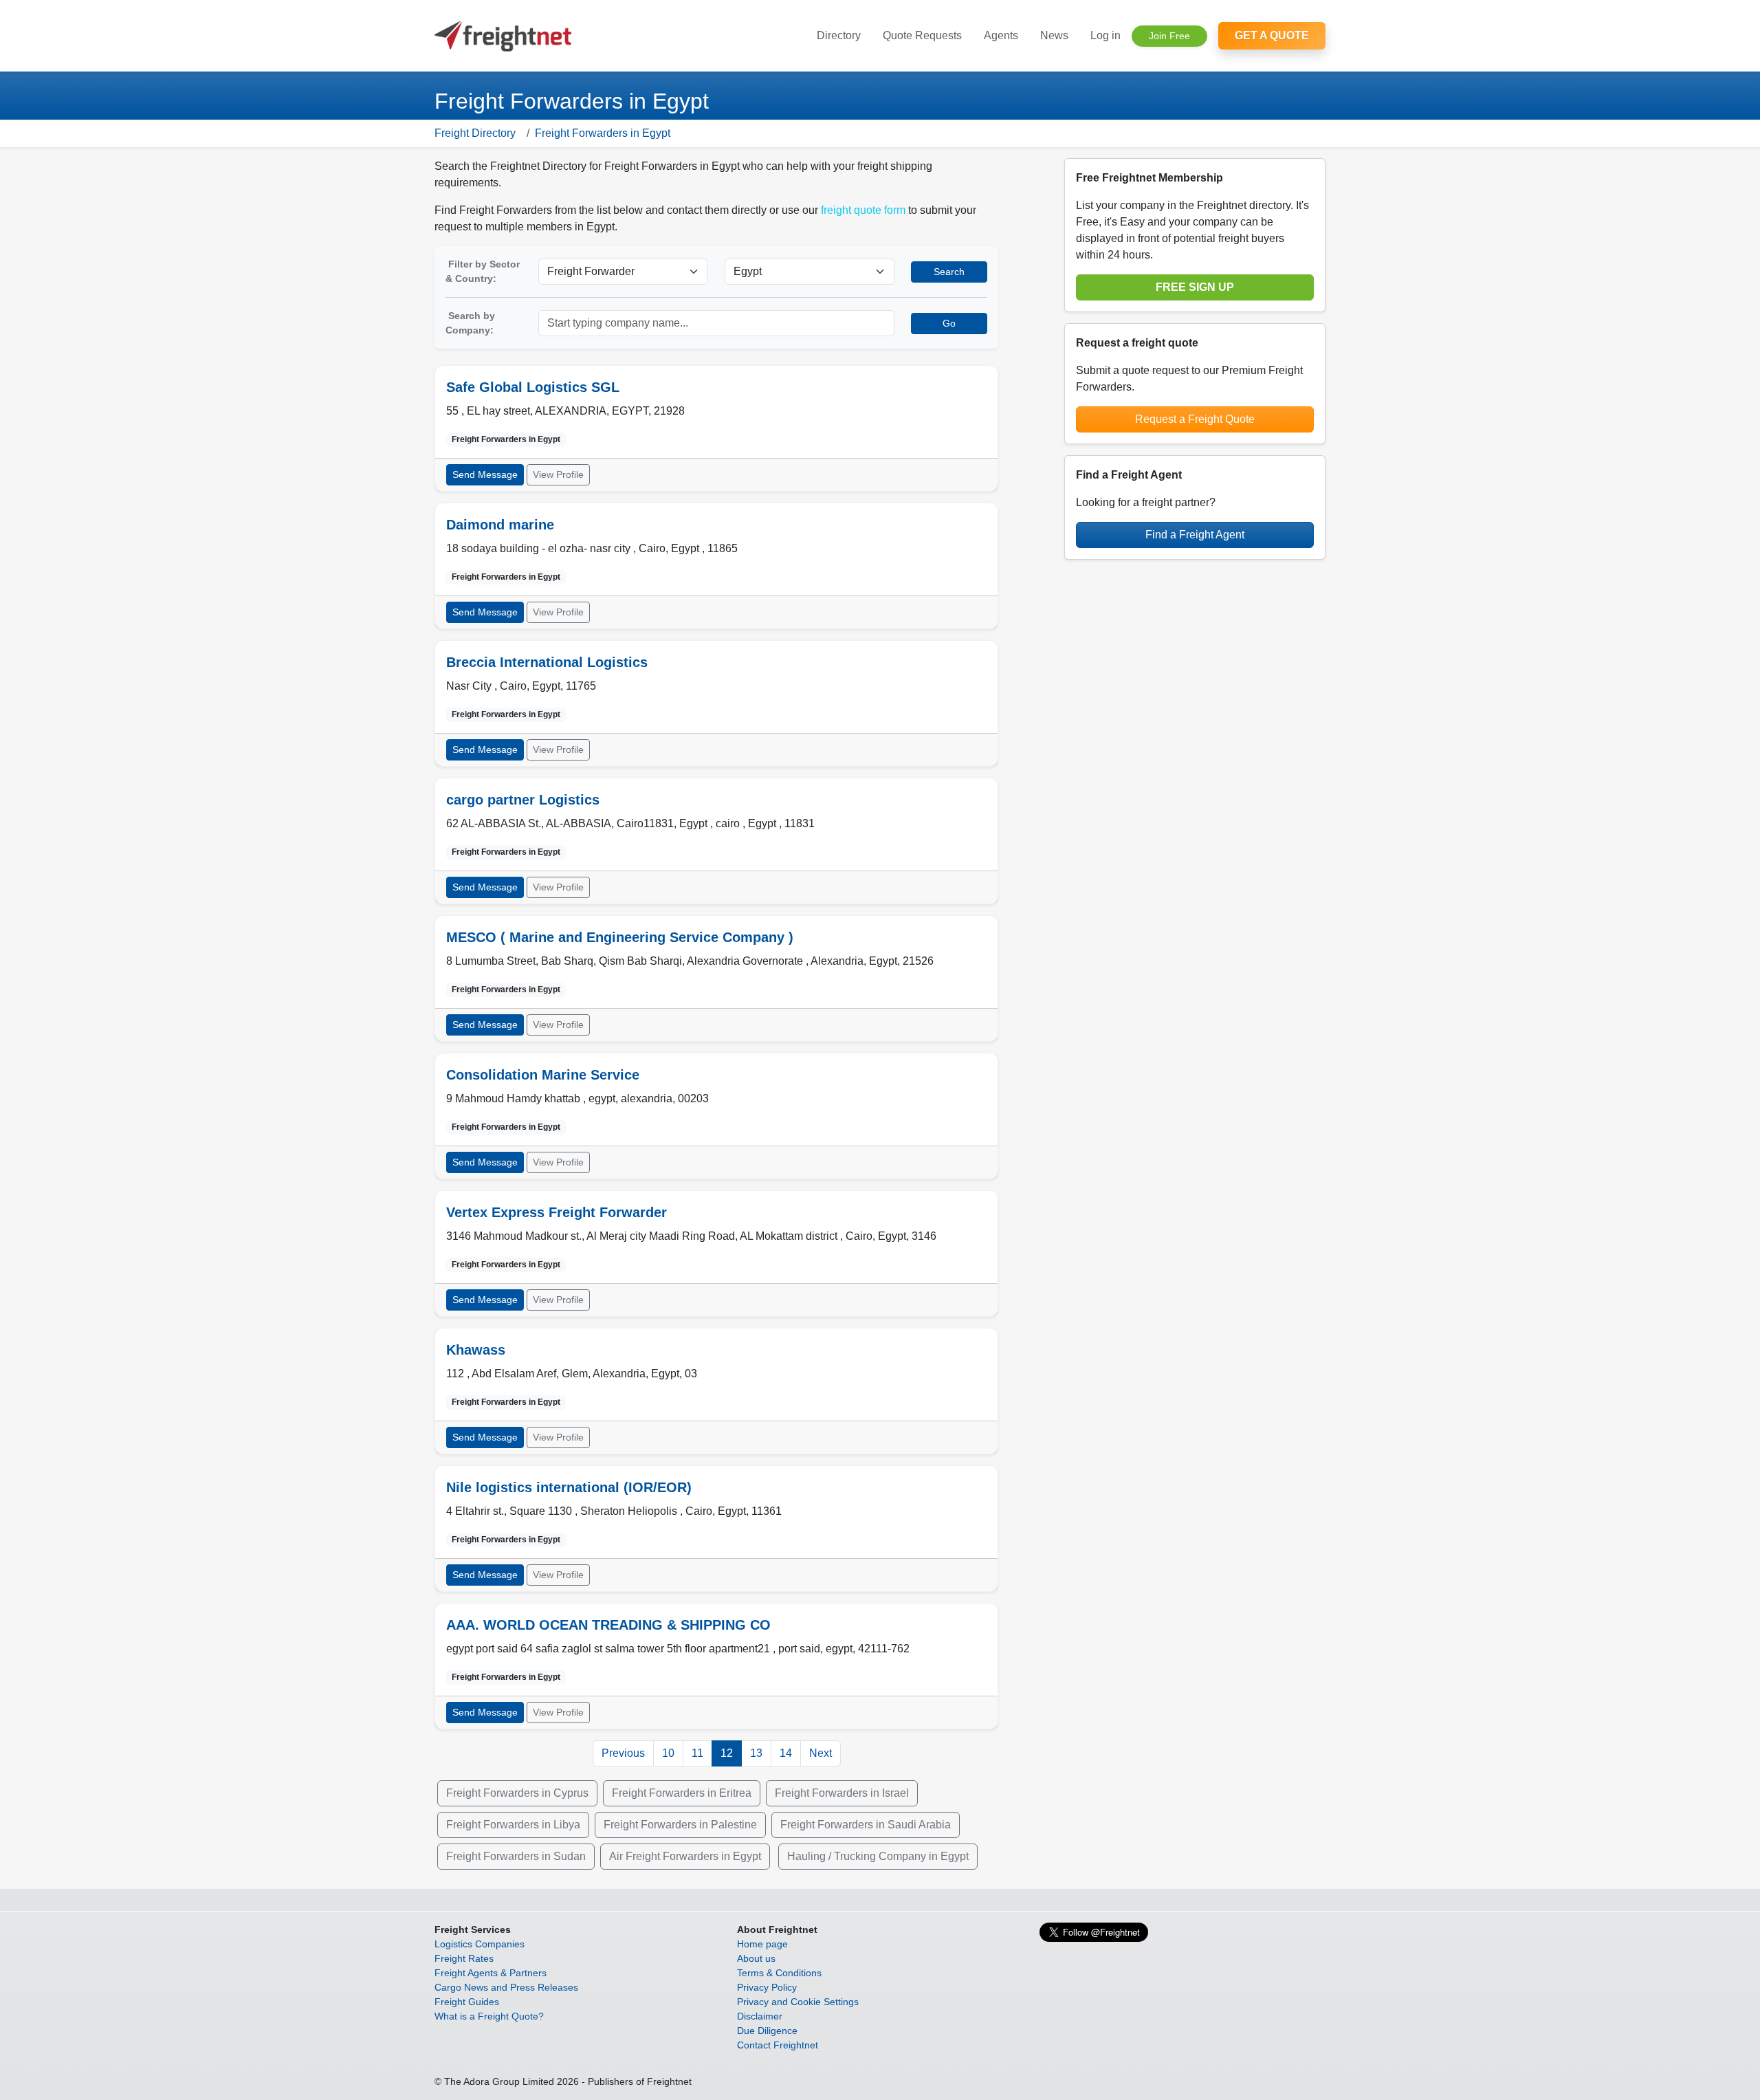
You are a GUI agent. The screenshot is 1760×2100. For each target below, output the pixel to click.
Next (821, 1753)
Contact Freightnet (778, 2045)
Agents (1001, 35)
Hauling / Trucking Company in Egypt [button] (878, 1856)
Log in (1105, 35)
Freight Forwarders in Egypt (603, 133)
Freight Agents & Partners (491, 1973)
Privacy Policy (767, 1987)
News (1054, 35)
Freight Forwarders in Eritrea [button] (682, 1793)
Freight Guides (467, 2002)
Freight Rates (464, 1958)
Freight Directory (475, 133)
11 (697, 1753)
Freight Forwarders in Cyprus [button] (517, 1793)
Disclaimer (760, 2016)
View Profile (558, 474)
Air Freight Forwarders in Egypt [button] (685, 1856)
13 (756, 1753)
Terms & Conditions (779, 1973)
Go (949, 323)
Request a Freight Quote (1195, 419)
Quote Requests (922, 35)
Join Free (1169, 36)
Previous (623, 1753)
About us (756, 1958)
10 (668, 1753)
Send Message (485, 474)
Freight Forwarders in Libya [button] (513, 1825)
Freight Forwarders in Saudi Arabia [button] (866, 1825)
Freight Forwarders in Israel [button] (842, 1793)
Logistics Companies (480, 1944)
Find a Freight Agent (1195, 535)
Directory (839, 35)
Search (949, 272)
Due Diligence (767, 2031)
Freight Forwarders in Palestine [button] (680, 1825)
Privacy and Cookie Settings (798, 2002)
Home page (762, 1944)
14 (786, 1753)
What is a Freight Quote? (489, 2016)
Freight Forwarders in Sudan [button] (516, 1856)
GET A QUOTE (1272, 35)
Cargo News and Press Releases (506, 1987)
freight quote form (863, 210)
